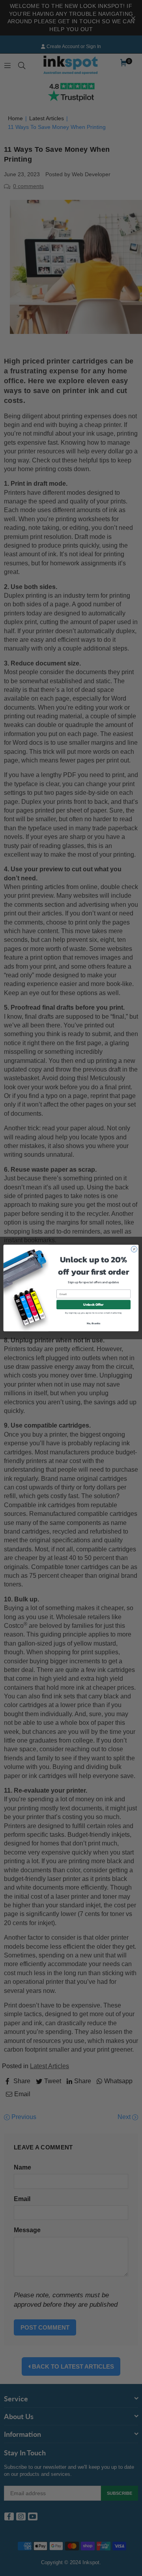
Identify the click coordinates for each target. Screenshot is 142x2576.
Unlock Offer (93, 1305)
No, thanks (94, 1323)
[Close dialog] (134, 1249)
